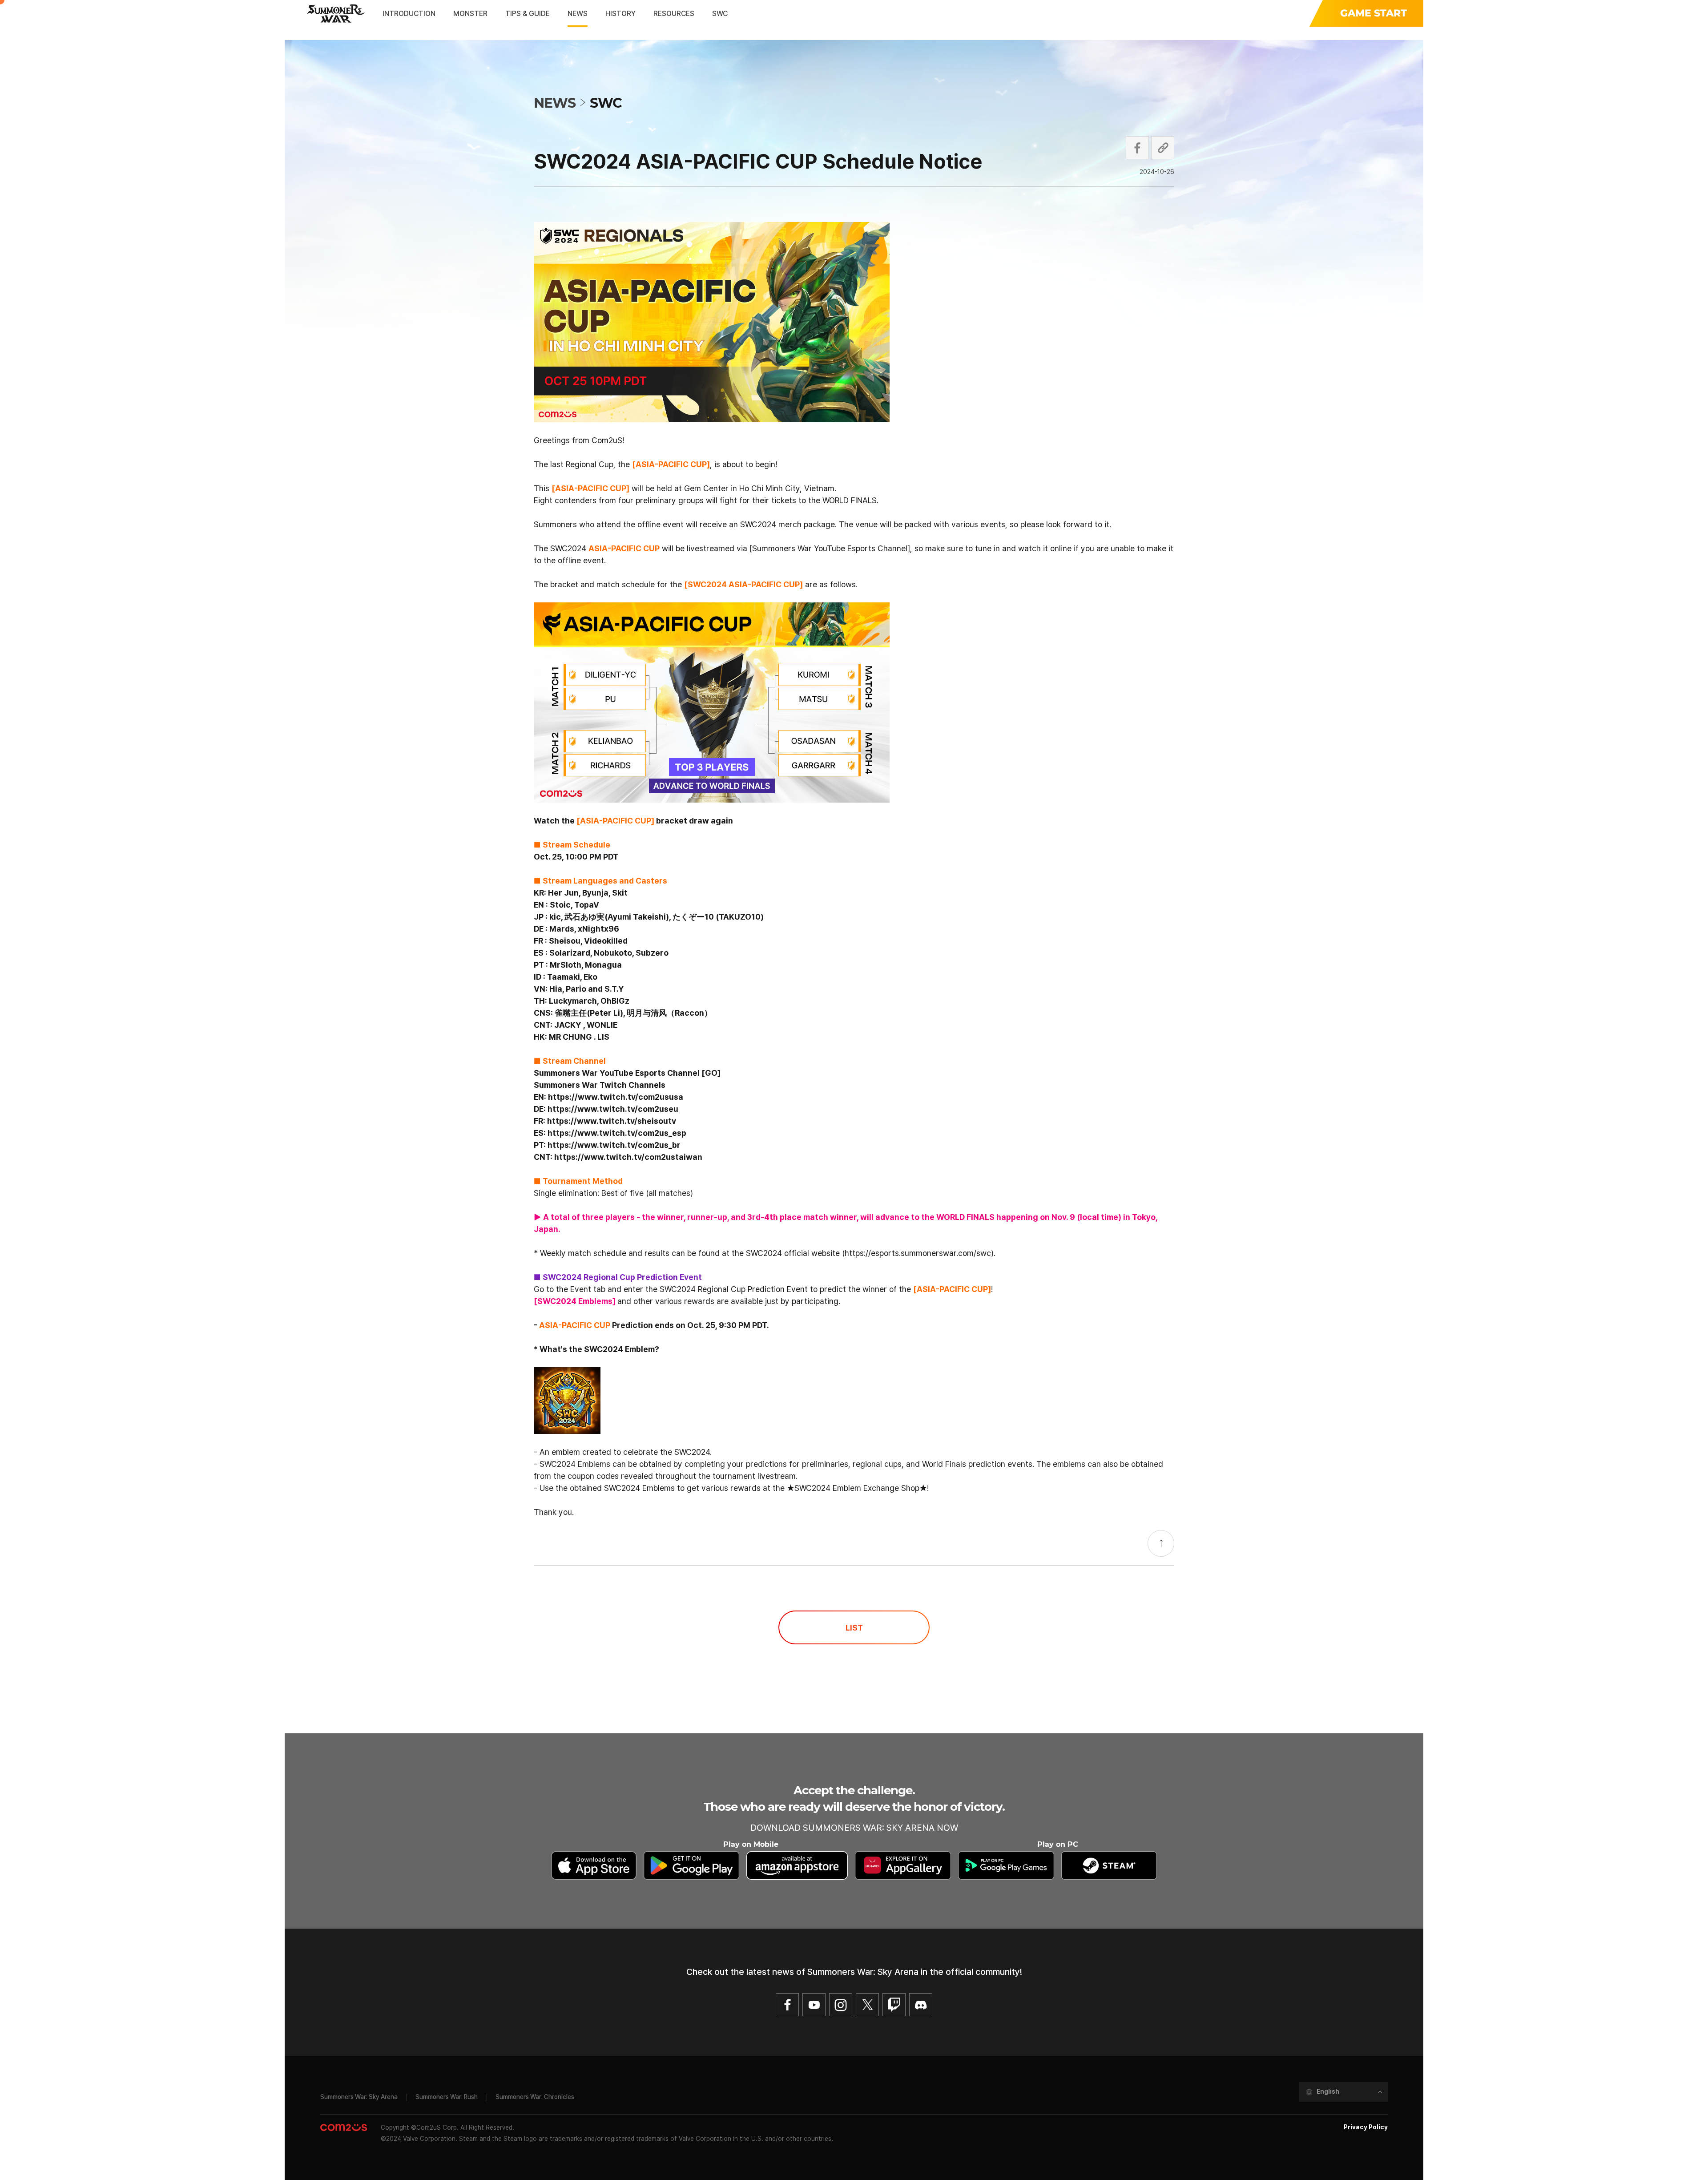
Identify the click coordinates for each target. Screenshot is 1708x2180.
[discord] (921, 2005)
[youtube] (814, 2005)
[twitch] (894, 2005)
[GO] (711, 1073)
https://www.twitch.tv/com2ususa (616, 1097)
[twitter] (867, 2005)
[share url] (1163, 148)
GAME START (1374, 13)
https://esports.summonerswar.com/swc (918, 1253)
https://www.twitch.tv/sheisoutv (612, 1121)
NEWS (555, 103)
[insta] (841, 2005)
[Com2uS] (344, 2128)
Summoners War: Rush (447, 2097)
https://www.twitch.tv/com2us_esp (617, 1133)
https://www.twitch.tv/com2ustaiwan (628, 1157)
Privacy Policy (1366, 2127)
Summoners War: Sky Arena (359, 2097)
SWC (606, 103)
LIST (854, 1628)
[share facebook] (1137, 148)
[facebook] (787, 2005)
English (1328, 2091)
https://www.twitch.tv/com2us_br (614, 1145)
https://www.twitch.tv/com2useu (613, 1109)
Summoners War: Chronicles (535, 2097)
